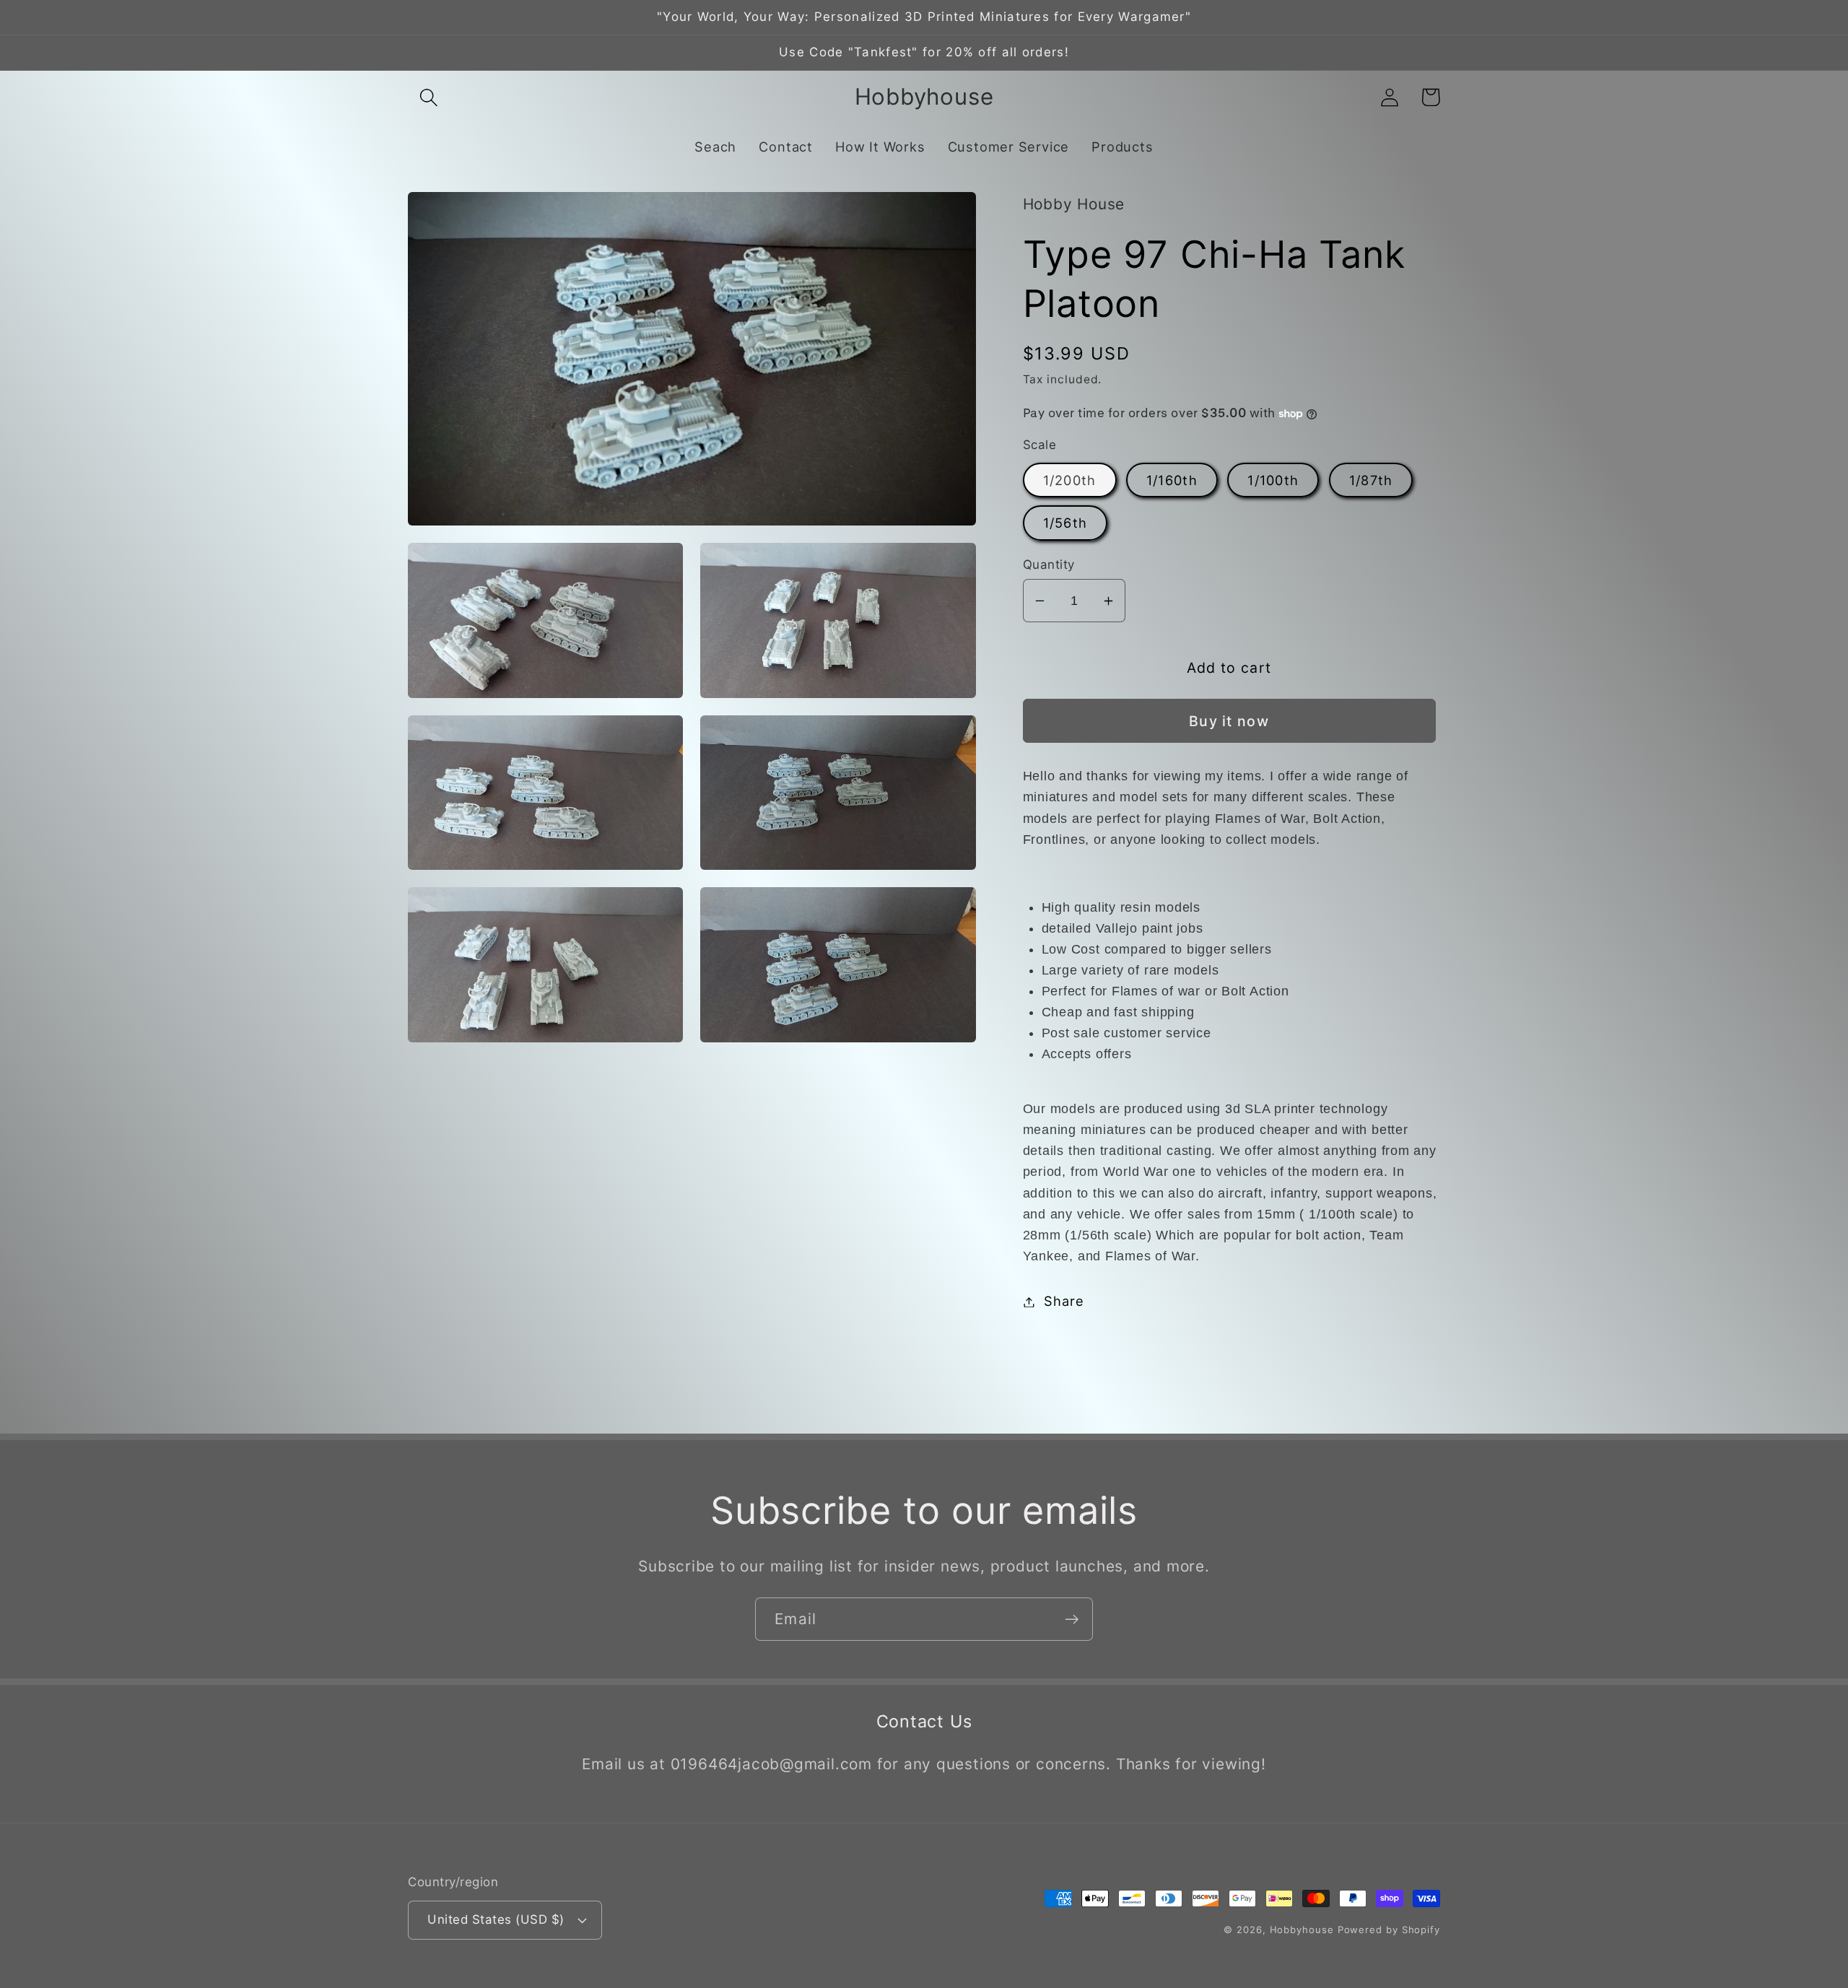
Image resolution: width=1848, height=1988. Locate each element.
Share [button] (1064, 1302)
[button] (428, 97)
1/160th (1172, 480)
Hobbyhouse (1302, 1930)
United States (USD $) (496, 1919)
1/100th (1273, 480)
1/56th (1065, 523)
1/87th (1371, 480)
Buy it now (1229, 721)
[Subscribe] (1072, 1619)
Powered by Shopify (1389, 1930)
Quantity (1049, 564)
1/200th (1070, 480)
